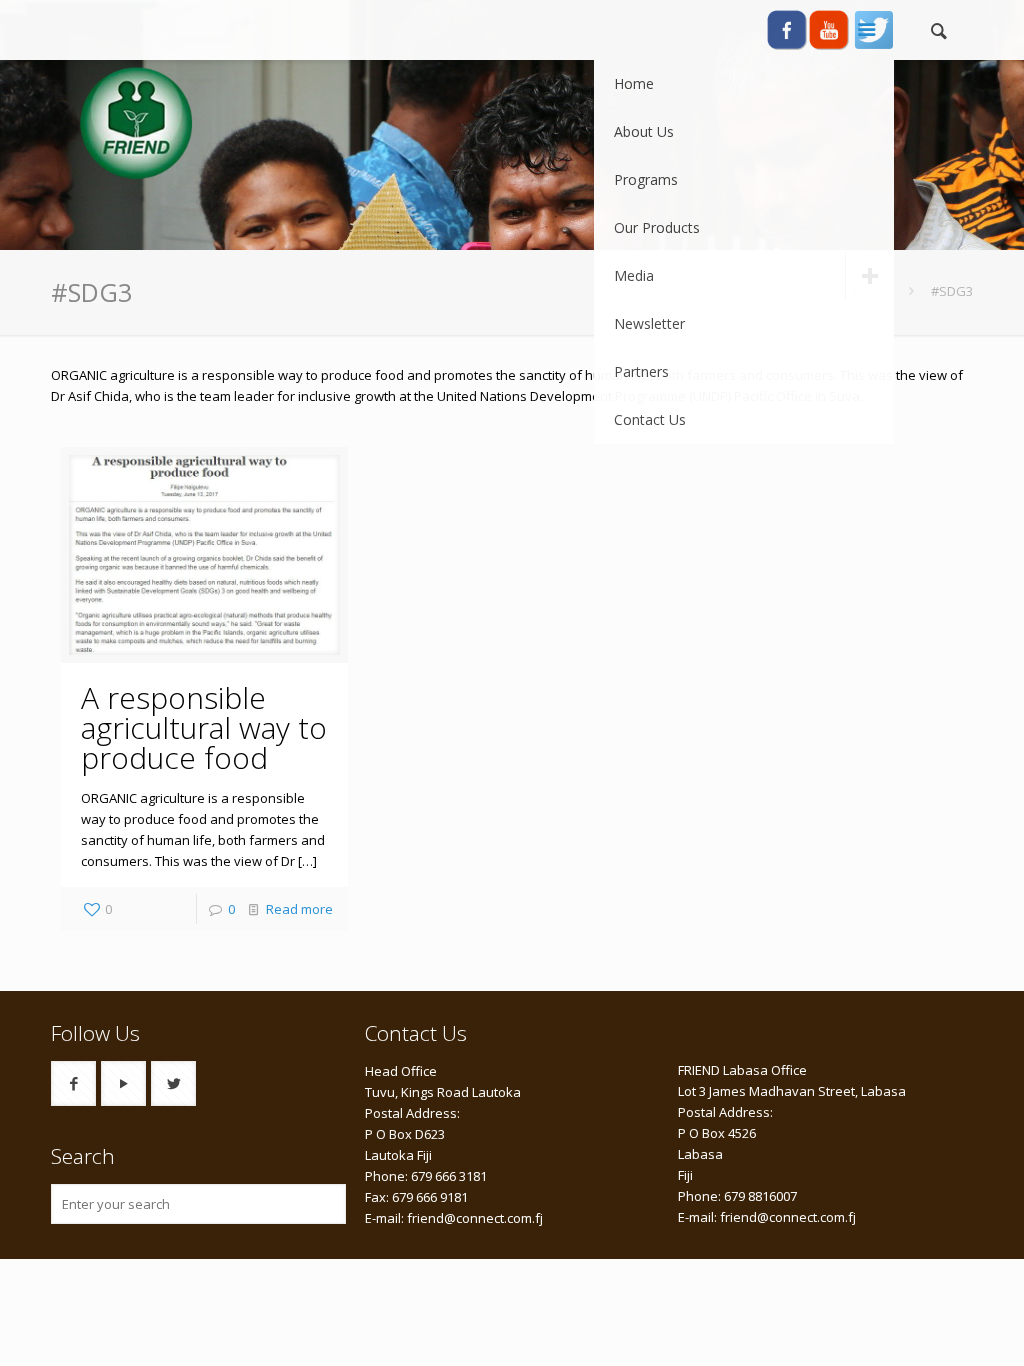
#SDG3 (952, 291)
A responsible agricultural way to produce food (204, 727)
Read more (299, 909)
